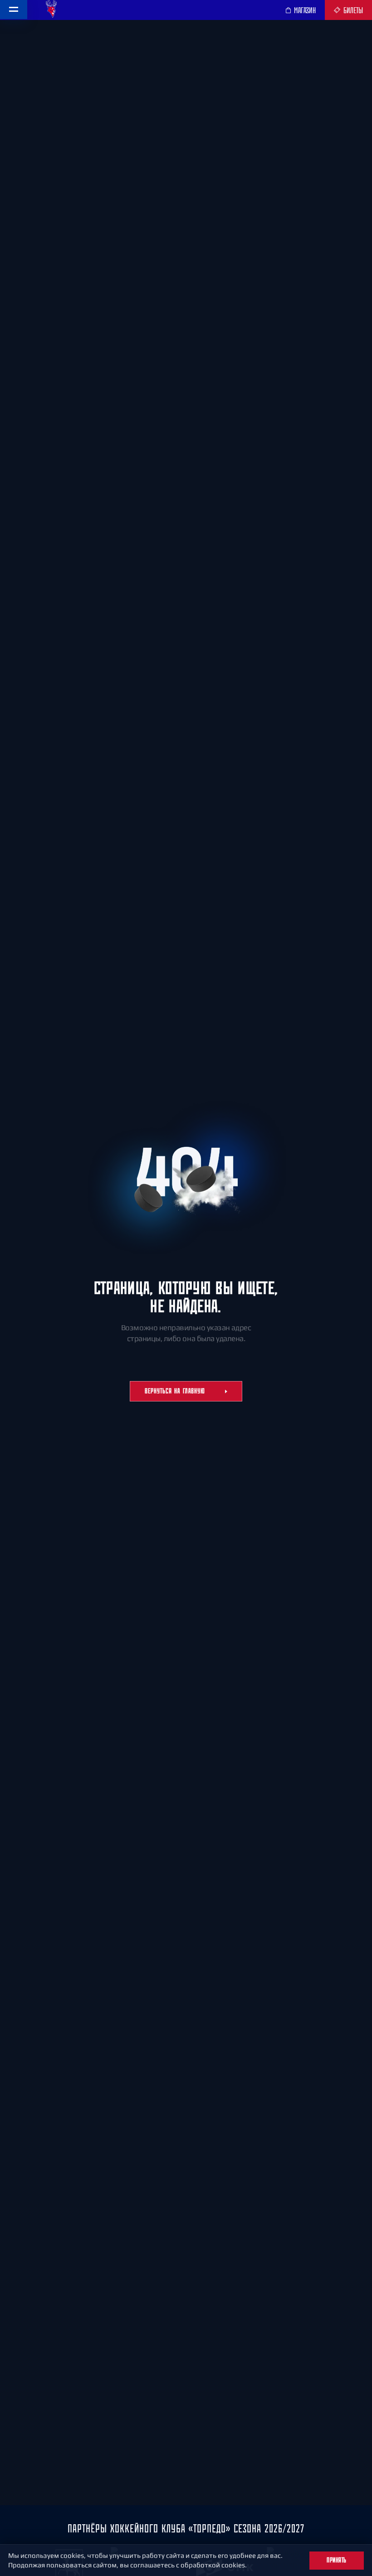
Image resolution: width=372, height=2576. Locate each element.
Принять (337, 2560)
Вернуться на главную (175, 1391)
